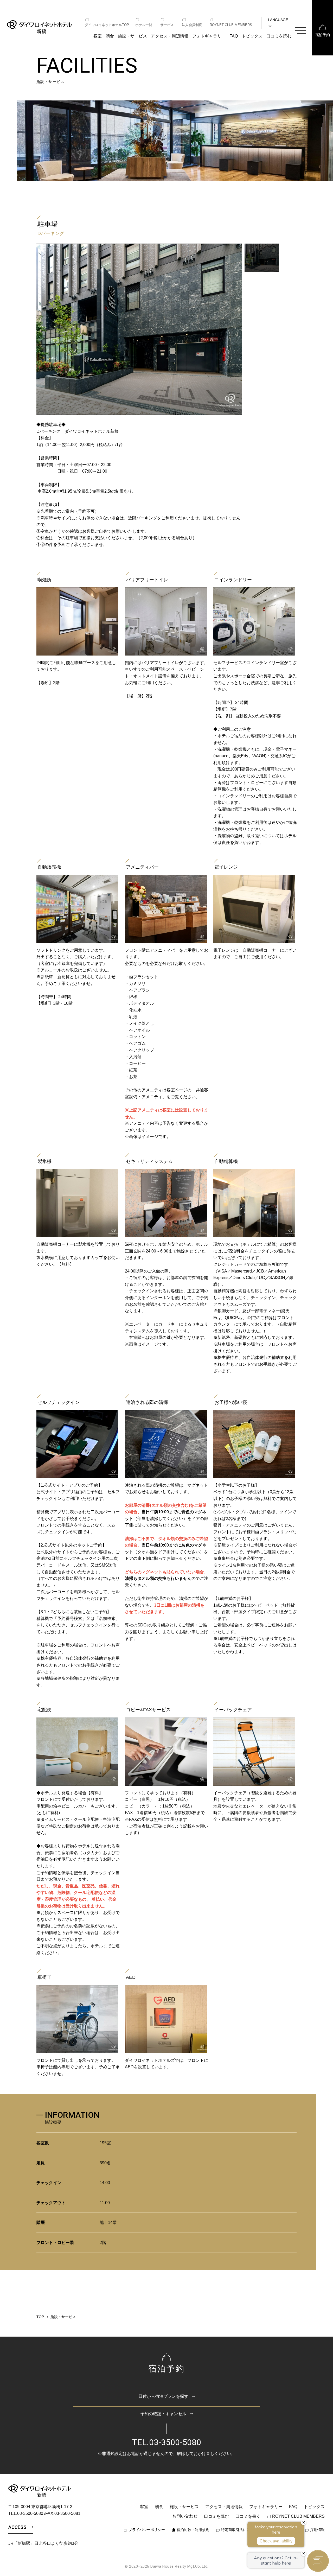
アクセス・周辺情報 (170, 36)
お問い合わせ (185, 2516)
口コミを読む (279, 36)
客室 (98, 36)
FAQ (234, 36)
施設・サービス (132, 36)
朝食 (110, 36)
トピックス (252, 36)
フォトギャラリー (209, 36)
